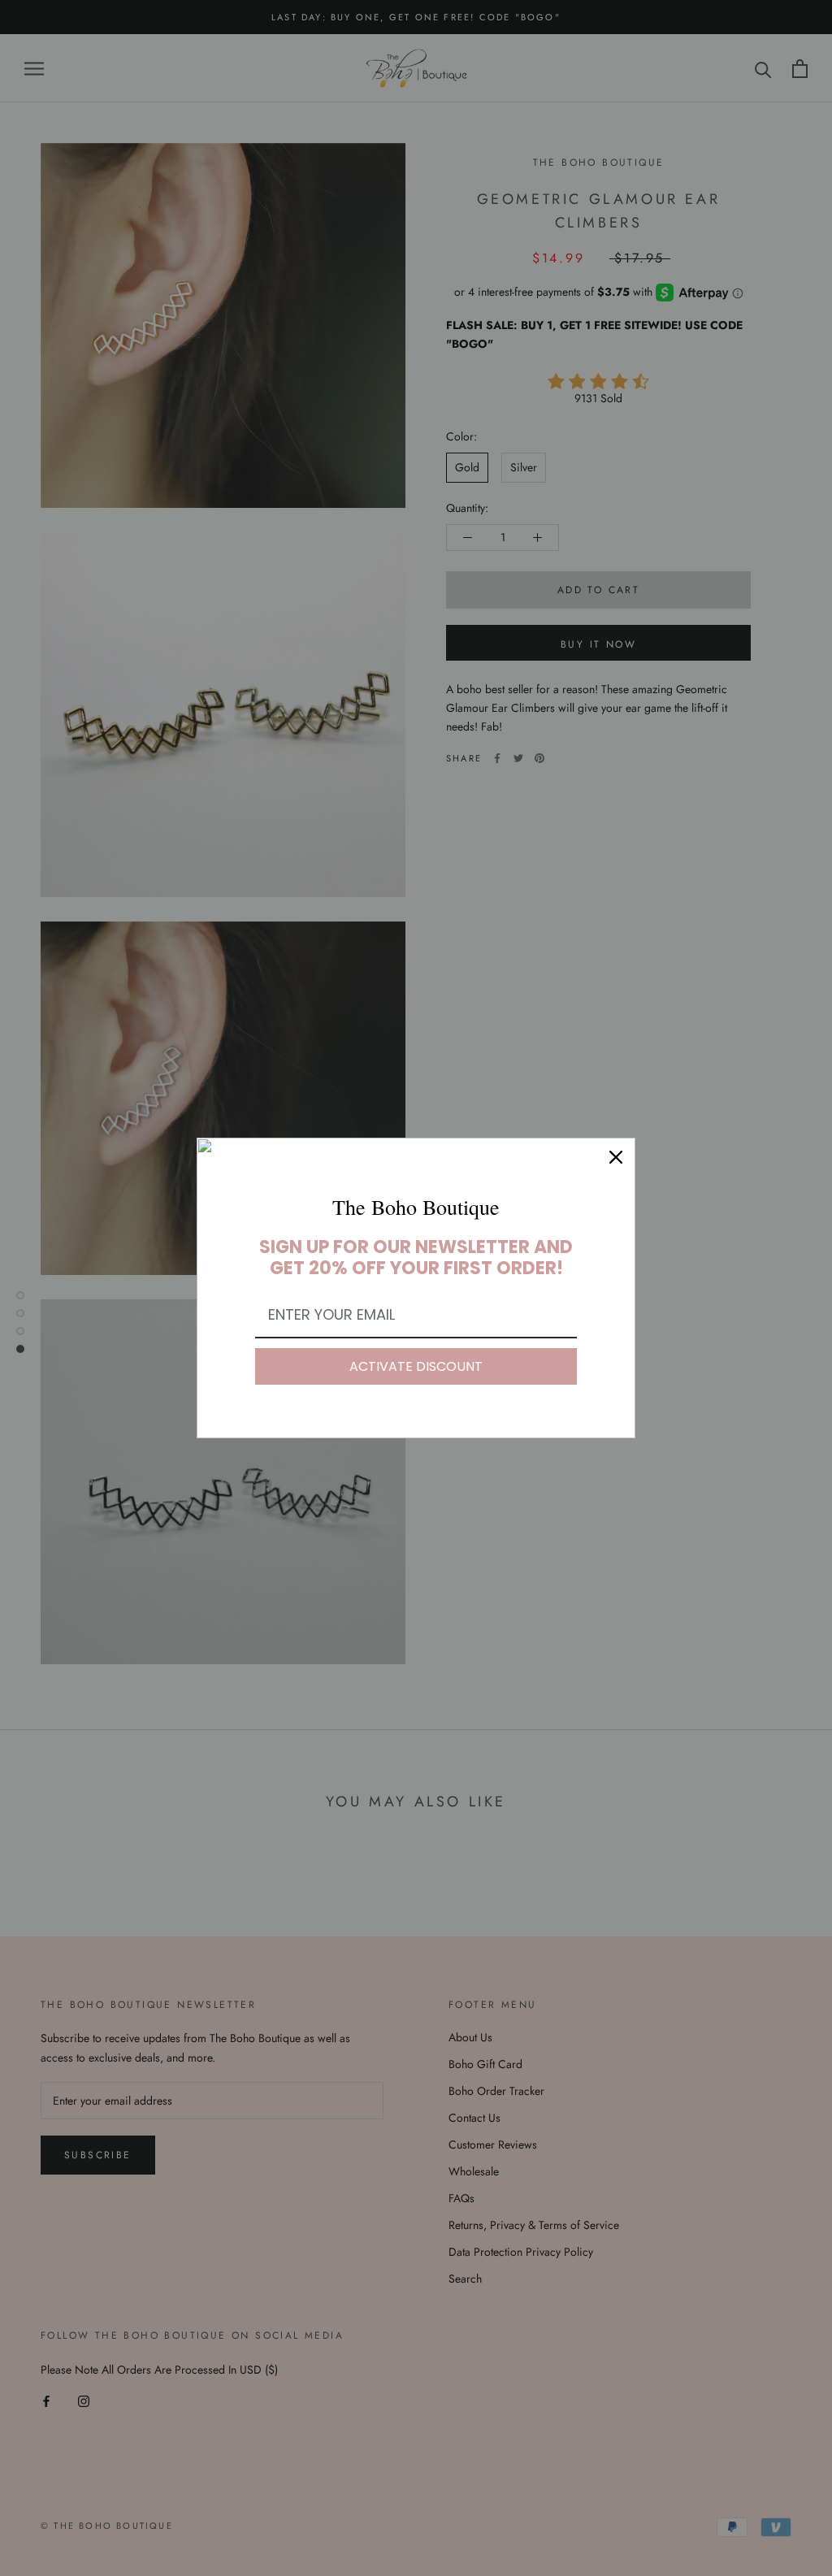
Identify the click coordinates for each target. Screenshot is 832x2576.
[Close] (616, 1157)
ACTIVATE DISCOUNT (416, 1366)
